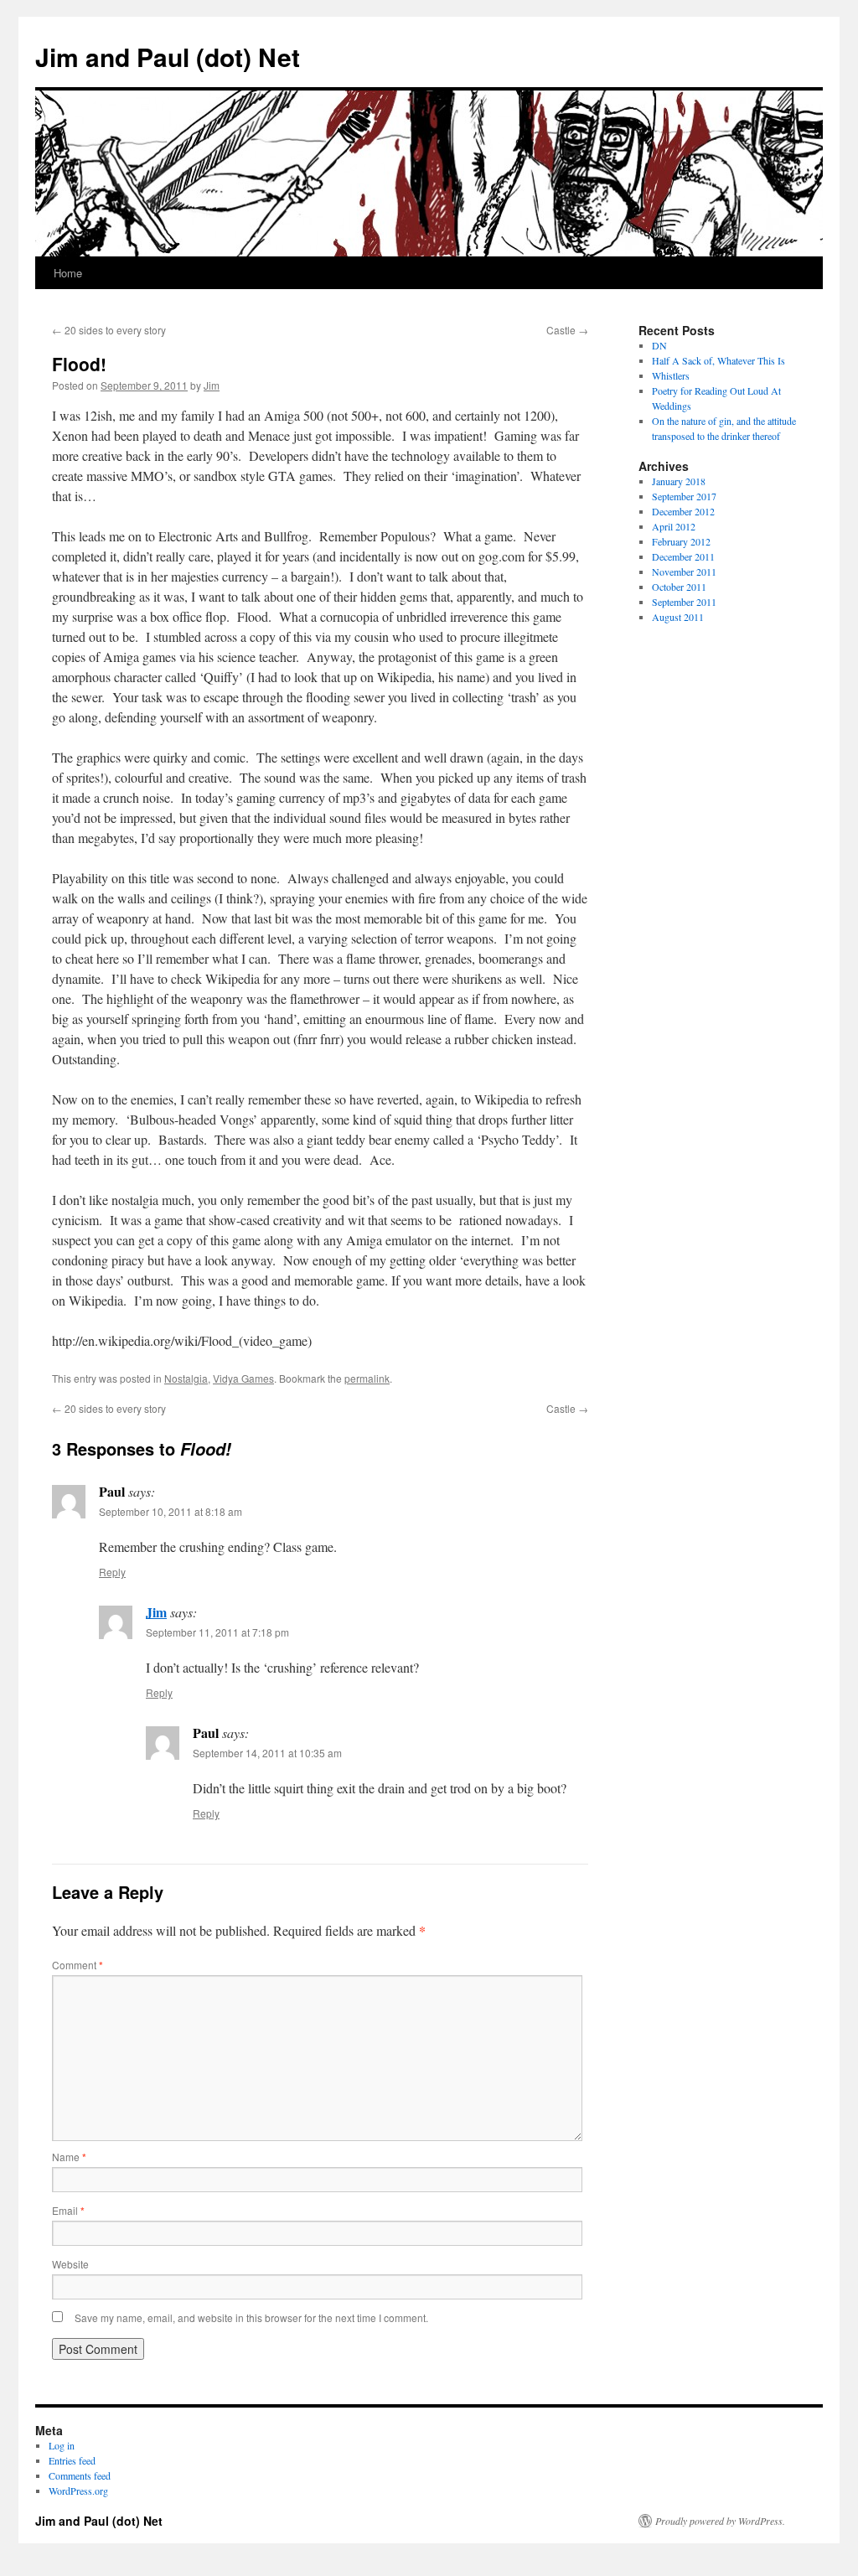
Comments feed (80, 2475)
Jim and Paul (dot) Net (168, 57)
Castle (567, 330)
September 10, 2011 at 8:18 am (171, 1511)
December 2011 (683, 556)
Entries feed (72, 2460)
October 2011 (679, 587)
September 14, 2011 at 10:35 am (267, 1753)
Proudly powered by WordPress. (720, 2521)
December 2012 (683, 511)
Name (69, 2157)
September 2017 (684, 496)
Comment (78, 1965)
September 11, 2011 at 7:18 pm (217, 1632)
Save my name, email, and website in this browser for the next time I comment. (251, 2317)
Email (68, 2210)
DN (659, 345)
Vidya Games (243, 1378)
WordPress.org (78, 2491)
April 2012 (674, 526)
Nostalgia (186, 1378)
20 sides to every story (109, 330)
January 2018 (679, 481)
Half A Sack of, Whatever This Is (718, 360)
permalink (367, 1378)
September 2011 (684, 602)
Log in (62, 2445)
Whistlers (671, 375)
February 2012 (681, 541)
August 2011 (678, 617)
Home (68, 273)
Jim (212, 385)
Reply (112, 1572)
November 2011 (684, 572)
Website (70, 2264)
